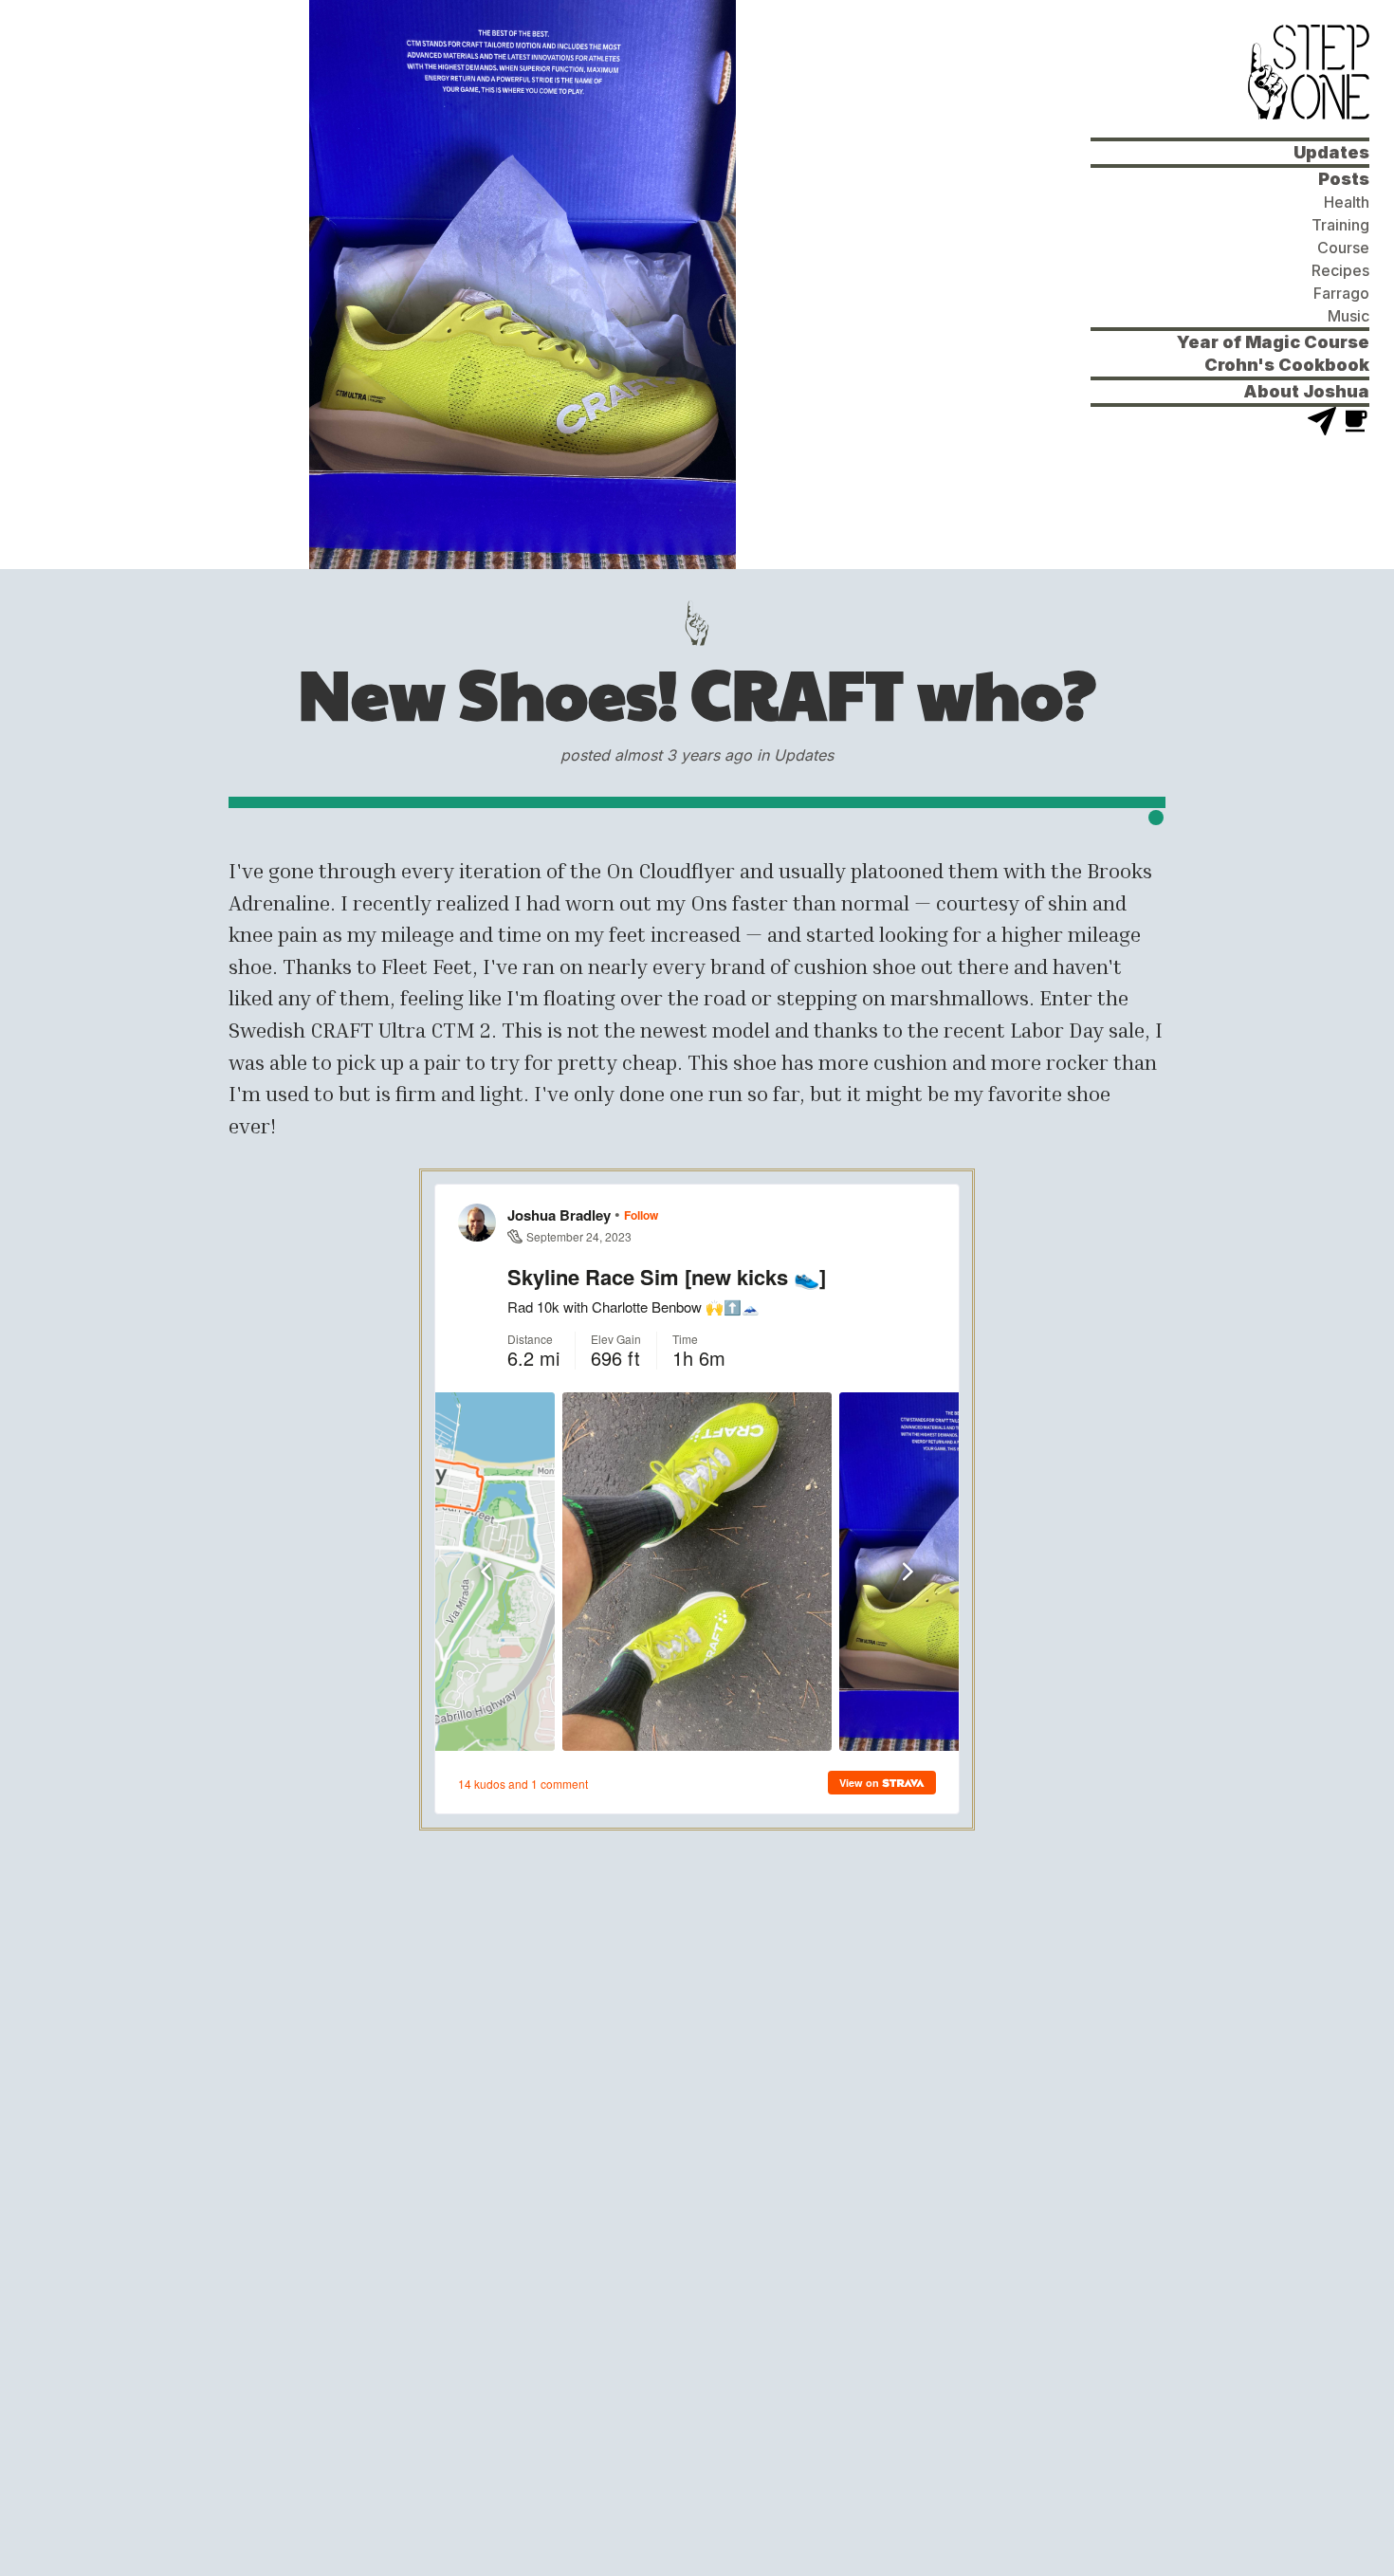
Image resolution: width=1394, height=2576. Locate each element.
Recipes (1340, 270)
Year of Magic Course (1273, 342)
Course (1343, 248)
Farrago (1341, 293)
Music (1348, 316)
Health (1347, 202)
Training (1340, 225)
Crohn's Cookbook (1287, 365)
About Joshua (1306, 391)
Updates (1331, 152)
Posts (1344, 179)
